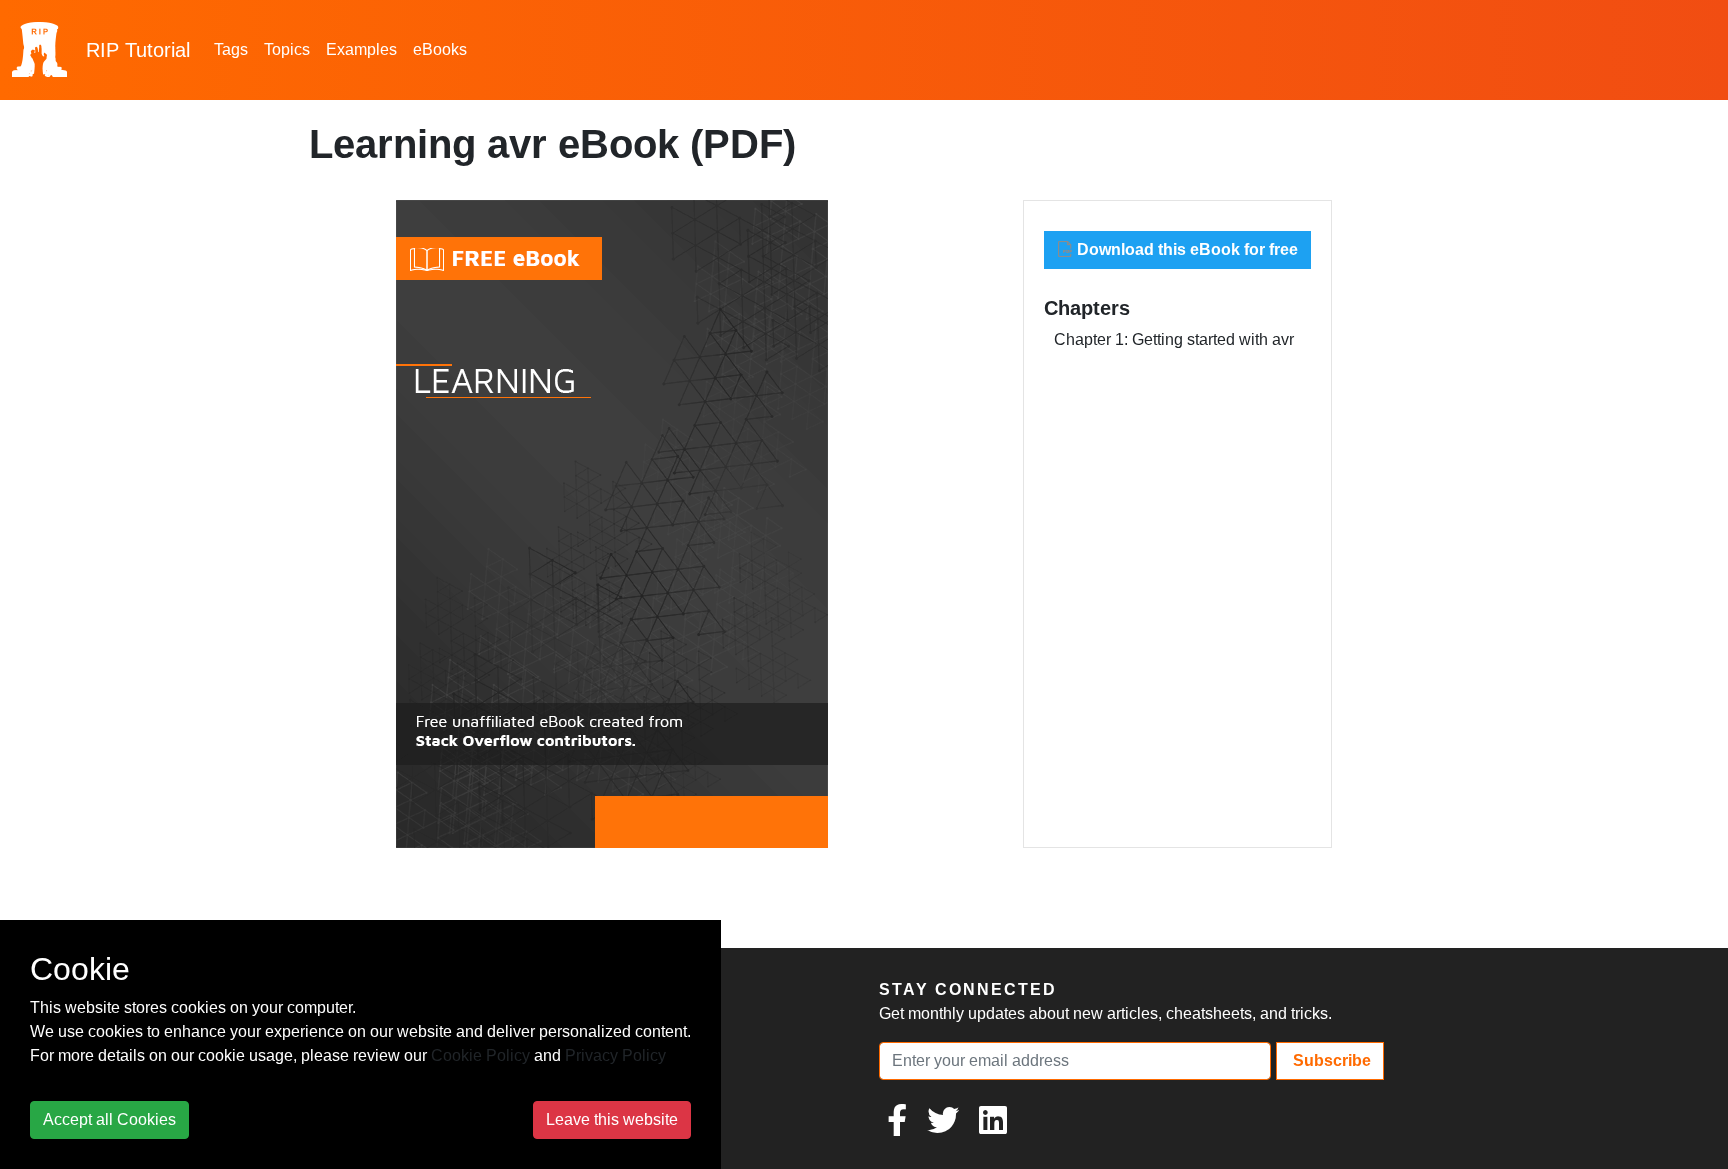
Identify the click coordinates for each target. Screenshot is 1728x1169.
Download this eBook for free (1185, 249)
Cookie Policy (480, 1055)
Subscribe (1330, 1060)
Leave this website (612, 1119)
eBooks (440, 49)
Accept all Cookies (109, 1119)
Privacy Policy (615, 1055)
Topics (287, 49)
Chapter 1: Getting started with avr (1174, 339)
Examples (361, 49)
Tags (231, 49)
